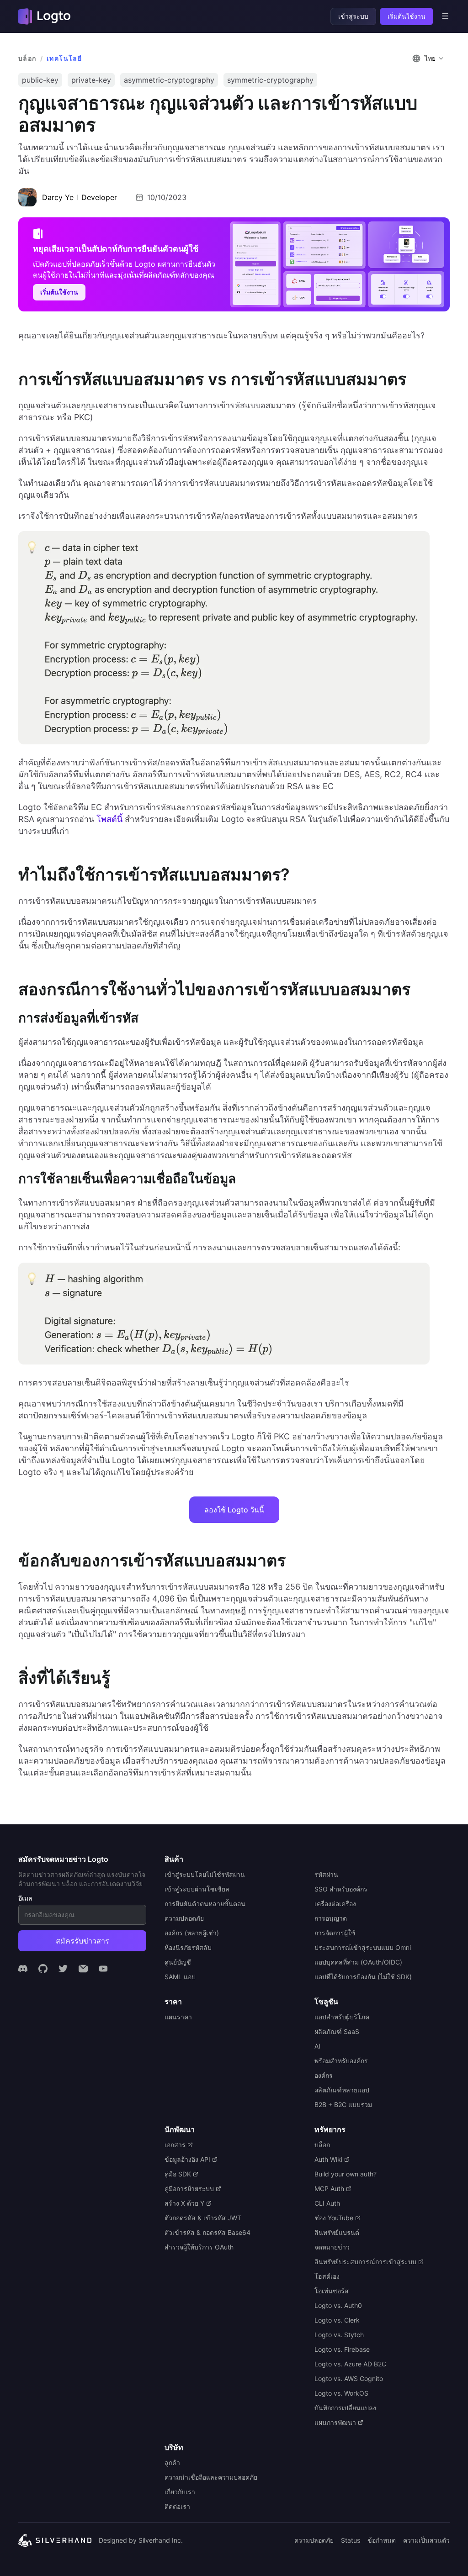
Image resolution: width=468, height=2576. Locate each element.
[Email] (83, 1969)
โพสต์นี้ (109, 819)
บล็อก (27, 58)
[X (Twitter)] (63, 1969)
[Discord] (23, 1969)
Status (351, 2540)
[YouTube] (103, 1969)
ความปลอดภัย (314, 2540)
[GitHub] (43, 1969)
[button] (429, 58)
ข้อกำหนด (382, 2540)
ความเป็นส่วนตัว (426, 2540)
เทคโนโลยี (64, 58)
